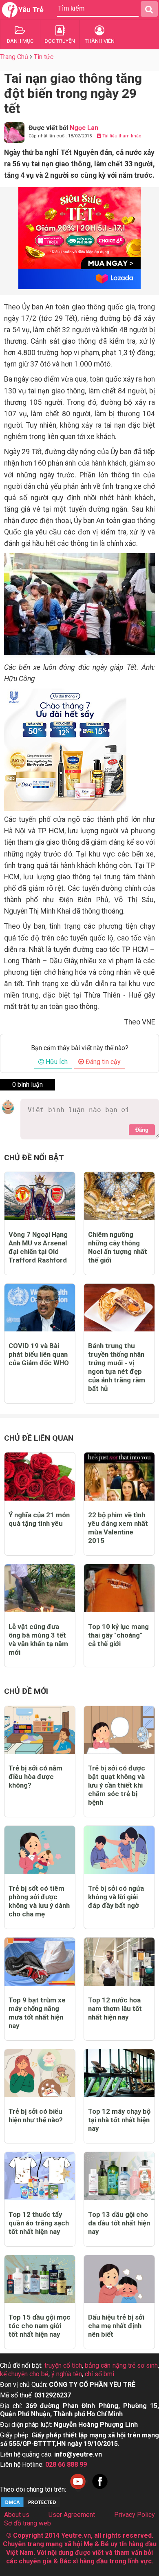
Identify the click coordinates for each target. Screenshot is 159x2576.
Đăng (142, 1130)
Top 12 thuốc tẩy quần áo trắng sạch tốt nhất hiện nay (39, 2223)
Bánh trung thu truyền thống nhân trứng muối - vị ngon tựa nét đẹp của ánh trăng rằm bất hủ (117, 1367)
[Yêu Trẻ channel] (78, 2489)
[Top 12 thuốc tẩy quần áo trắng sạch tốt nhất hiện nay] (40, 2176)
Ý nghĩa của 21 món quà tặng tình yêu (39, 1519)
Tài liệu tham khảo (121, 136)
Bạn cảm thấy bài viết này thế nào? (80, 1048)
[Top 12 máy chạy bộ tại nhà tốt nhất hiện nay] (119, 2073)
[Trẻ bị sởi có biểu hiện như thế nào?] (40, 2073)
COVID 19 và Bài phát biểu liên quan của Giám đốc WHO (39, 1354)
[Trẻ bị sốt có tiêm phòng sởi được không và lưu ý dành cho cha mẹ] (40, 1850)
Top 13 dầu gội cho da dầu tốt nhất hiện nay (119, 2223)
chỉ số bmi (99, 2374)
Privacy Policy (135, 2515)
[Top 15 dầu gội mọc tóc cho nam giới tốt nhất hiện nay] (40, 2279)
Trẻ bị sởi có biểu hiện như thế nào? (36, 2116)
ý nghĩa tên (67, 2374)
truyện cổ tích (63, 2365)
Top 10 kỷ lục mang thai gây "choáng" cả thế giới (118, 1635)
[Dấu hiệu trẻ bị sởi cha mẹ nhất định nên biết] (119, 2279)
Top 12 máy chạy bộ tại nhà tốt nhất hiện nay (119, 2120)
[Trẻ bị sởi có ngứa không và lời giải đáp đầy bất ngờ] (119, 1850)
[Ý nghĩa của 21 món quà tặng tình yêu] (40, 1477)
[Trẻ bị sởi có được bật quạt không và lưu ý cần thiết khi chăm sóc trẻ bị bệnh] (119, 1730)
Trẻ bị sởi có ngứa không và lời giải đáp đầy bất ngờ (116, 1897)
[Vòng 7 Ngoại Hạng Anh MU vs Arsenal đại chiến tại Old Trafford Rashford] (40, 1196)
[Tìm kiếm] (149, 9)
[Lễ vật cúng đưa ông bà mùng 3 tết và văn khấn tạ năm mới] (40, 1588)
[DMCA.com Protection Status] (31, 2506)
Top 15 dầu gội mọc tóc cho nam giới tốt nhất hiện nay (40, 2326)
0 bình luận (28, 1085)
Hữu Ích (56, 1062)
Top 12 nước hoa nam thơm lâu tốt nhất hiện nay (115, 2009)
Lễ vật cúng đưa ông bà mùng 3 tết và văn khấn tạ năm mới (38, 1639)
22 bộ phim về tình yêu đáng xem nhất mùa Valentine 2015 (118, 1528)
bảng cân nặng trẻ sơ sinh (121, 2365)
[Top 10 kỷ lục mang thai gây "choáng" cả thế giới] (119, 1588)
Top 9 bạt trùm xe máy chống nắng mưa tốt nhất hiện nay (37, 2013)
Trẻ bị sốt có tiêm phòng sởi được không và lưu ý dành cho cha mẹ (39, 1901)
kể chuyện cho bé (24, 2374)
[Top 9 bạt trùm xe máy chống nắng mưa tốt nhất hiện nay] (40, 1962)
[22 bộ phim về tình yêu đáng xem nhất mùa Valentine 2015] (119, 1477)
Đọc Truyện (60, 41)
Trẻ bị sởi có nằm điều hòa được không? (35, 1777)
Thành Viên (100, 41)
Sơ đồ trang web (28, 2523)
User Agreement (72, 2515)
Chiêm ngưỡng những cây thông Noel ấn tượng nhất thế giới (118, 1247)
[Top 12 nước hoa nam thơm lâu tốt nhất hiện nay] (119, 1962)
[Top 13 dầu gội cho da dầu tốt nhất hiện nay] (119, 2176)
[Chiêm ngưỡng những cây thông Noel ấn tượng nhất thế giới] (119, 1196)
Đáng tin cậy (102, 1062)
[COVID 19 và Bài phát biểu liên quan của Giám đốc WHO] (40, 1308)
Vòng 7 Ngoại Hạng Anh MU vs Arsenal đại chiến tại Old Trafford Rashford (38, 1247)
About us (17, 2515)
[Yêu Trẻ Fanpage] (100, 2489)
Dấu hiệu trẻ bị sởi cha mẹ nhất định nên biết (116, 2326)
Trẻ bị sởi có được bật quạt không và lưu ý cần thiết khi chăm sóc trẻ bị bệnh (117, 1785)
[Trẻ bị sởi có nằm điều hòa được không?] (40, 1730)
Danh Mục (20, 41)
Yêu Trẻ (31, 10)
